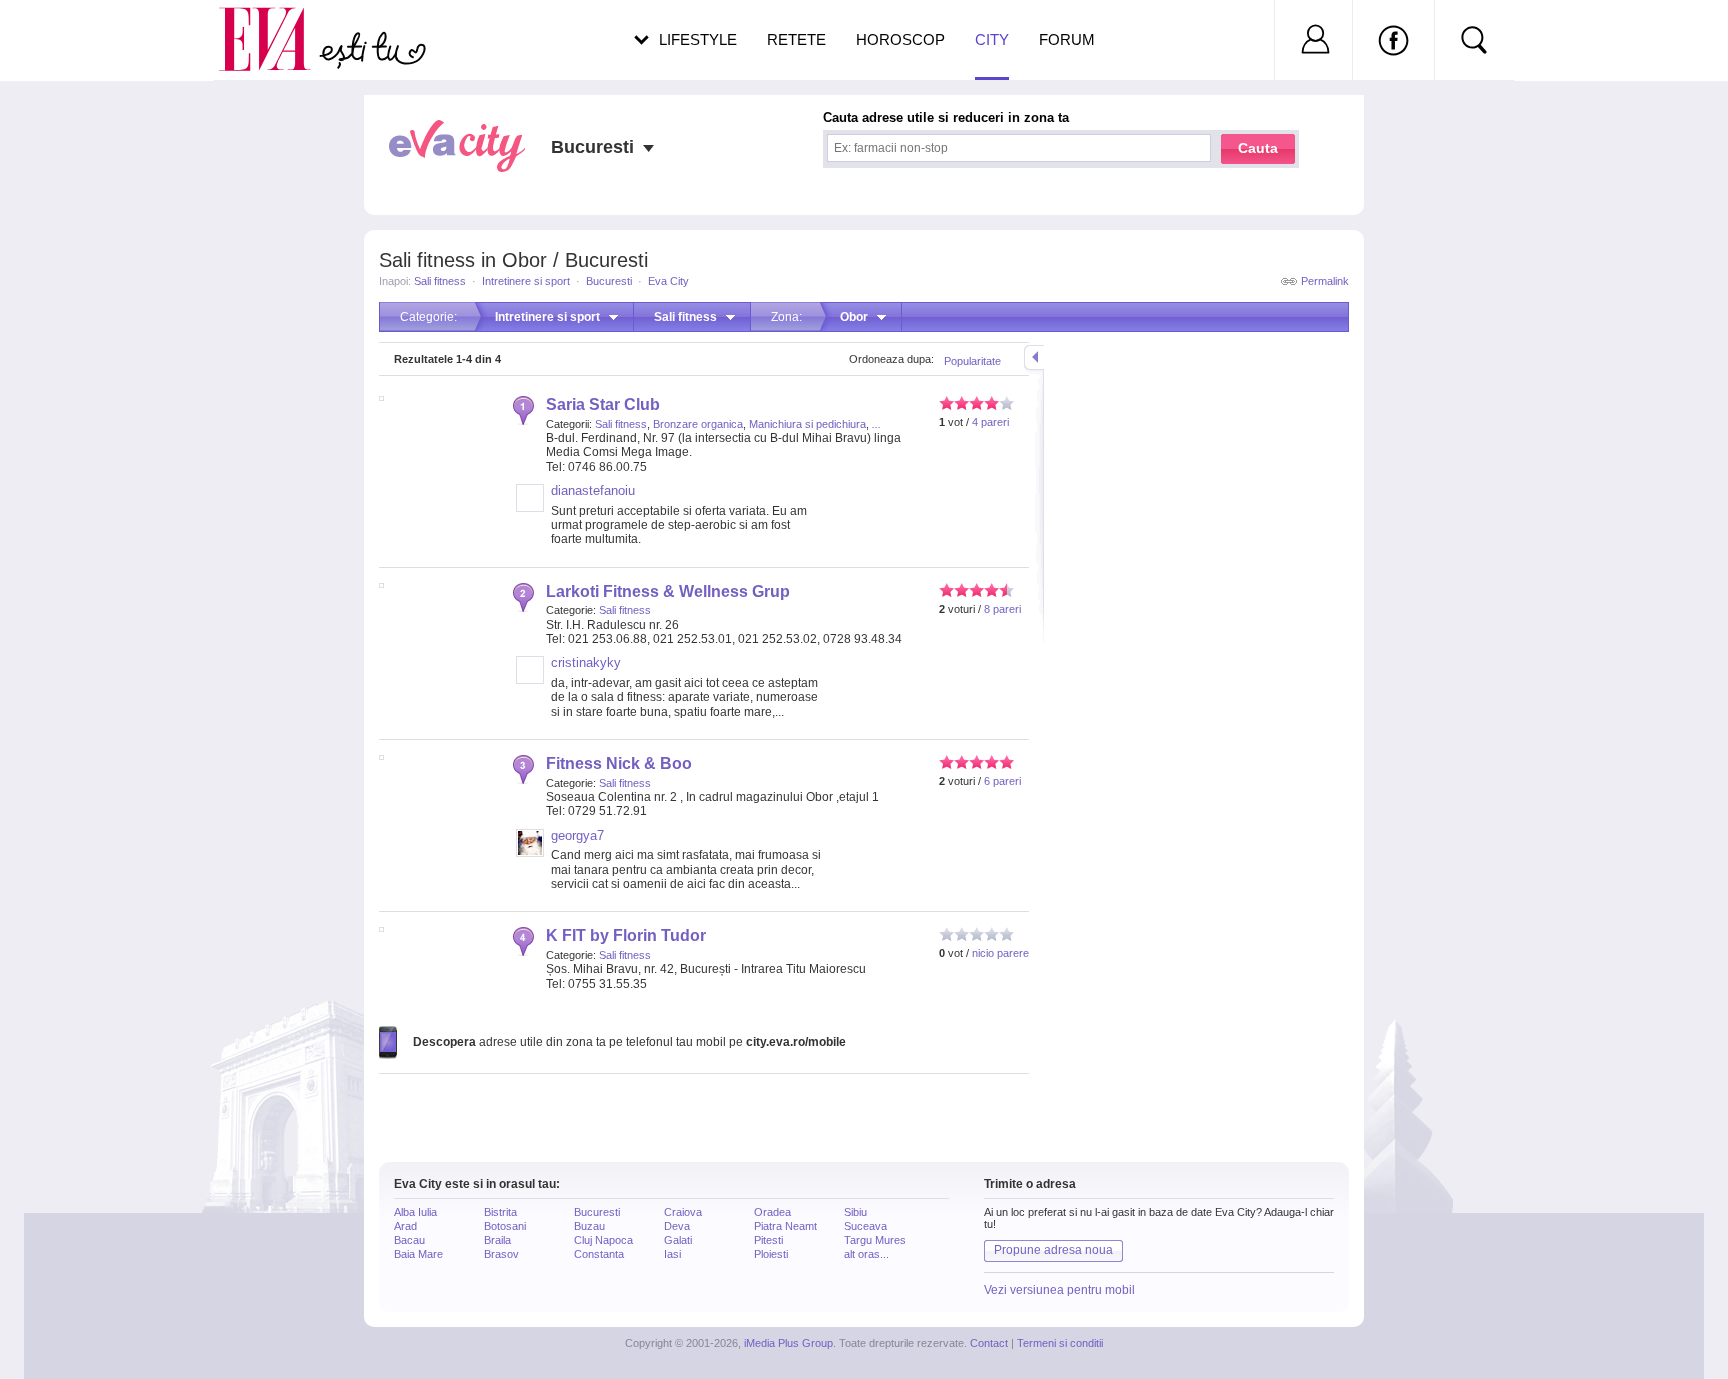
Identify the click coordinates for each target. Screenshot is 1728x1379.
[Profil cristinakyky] (530, 680)
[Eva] (276, 23)
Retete (796, 39)
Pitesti (768, 1240)
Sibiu (855, 1212)
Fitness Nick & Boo (619, 763)
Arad (405, 1226)
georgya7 (577, 835)
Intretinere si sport (526, 281)
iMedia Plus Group (788, 1343)
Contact (989, 1343)
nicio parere (1000, 953)
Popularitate (972, 361)
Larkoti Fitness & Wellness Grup (668, 591)
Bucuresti (609, 281)
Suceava (865, 1226)
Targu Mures (875, 1240)
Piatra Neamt (785, 1226)
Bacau (409, 1240)
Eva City (668, 281)
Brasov (501, 1254)
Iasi (672, 1254)
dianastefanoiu (593, 490)
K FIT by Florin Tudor (626, 935)
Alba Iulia (415, 1212)
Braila (497, 1240)
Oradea (772, 1212)
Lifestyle (698, 39)
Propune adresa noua (1053, 1250)
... (876, 424)
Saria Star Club (603, 404)
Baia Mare (418, 1254)
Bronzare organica (698, 424)
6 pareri (1002, 781)
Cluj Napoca (603, 1240)
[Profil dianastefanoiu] (530, 508)
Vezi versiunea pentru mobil (1059, 1290)
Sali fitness (440, 281)
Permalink (1325, 281)
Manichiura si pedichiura (807, 424)
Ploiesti (771, 1254)
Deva (677, 1226)
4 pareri (990, 422)
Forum (1067, 39)
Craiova (683, 1212)
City (992, 39)
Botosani (505, 1226)
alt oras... (866, 1254)
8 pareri (1002, 609)
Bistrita (500, 1212)
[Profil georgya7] (530, 853)
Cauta (1258, 148)
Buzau (589, 1226)
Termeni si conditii (1060, 1343)
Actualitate (71, 36)
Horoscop (900, 39)
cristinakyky (586, 662)
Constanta (599, 1254)
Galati (678, 1240)
